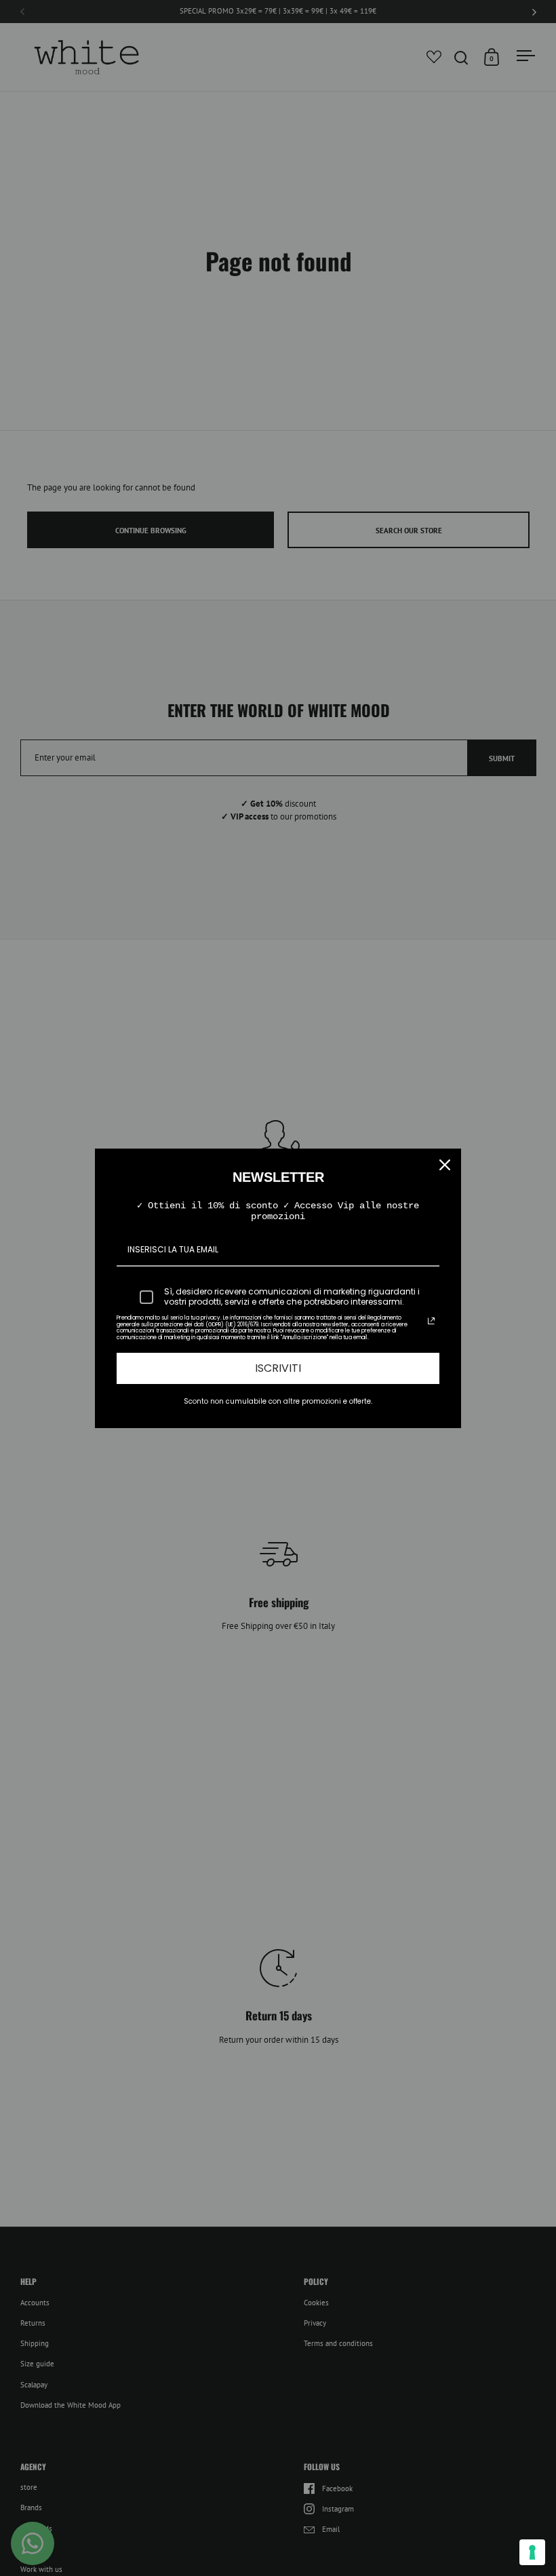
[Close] (445, 1165)
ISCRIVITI (278, 1368)
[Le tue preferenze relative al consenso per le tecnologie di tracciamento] (532, 2552)
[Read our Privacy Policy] (431, 1321)
